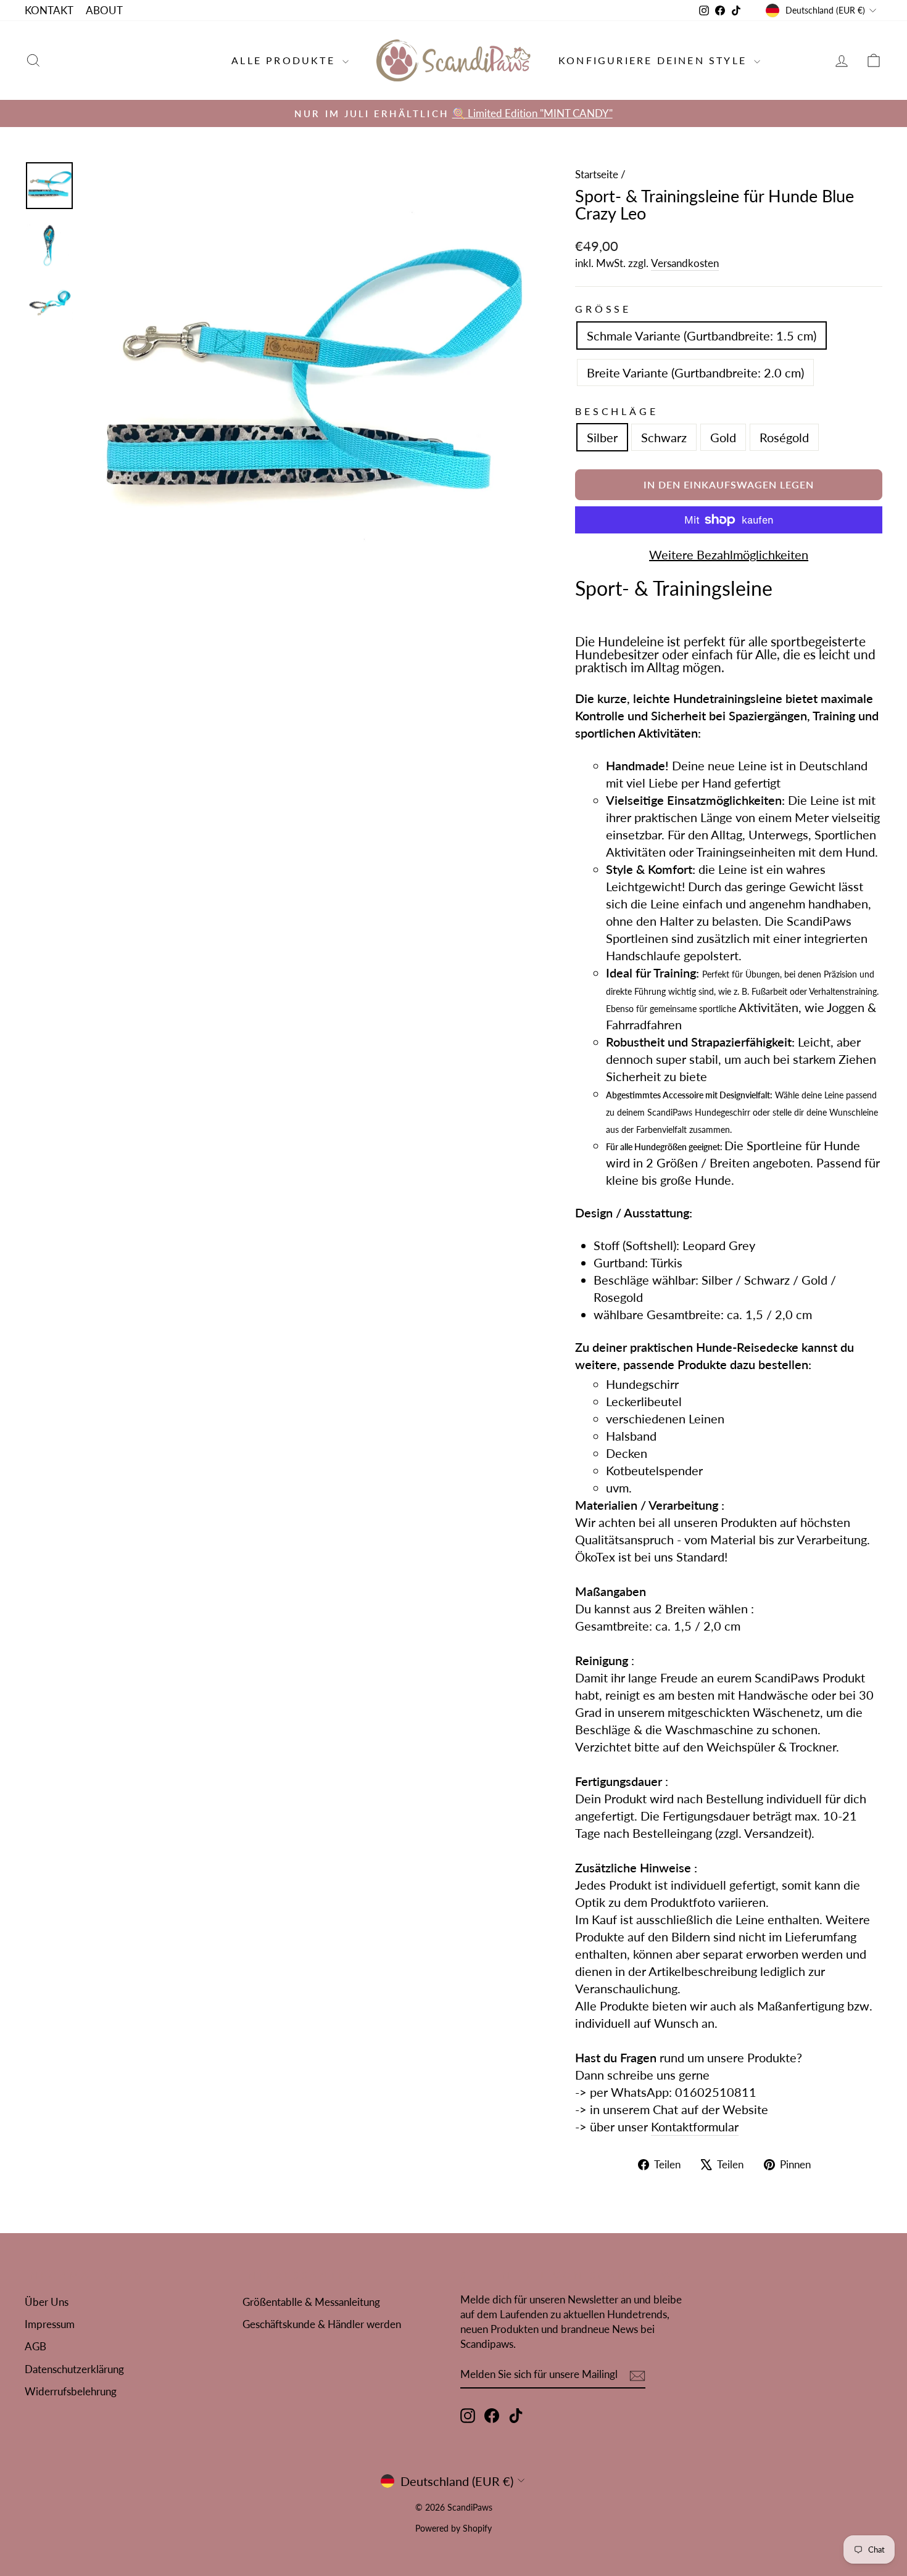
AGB (35, 2346)
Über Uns (47, 2302)
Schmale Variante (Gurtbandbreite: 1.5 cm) (702, 335)
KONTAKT (49, 10)
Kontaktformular (695, 2126)
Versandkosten (685, 263)
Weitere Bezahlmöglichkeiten (729, 554)
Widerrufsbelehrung (71, 2391)
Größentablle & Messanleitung (311, 2302)
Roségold (784, 437)
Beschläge (616, 411)
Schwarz (664, 437)
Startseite (597, 174)
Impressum (50, 2324)
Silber (602, 437)
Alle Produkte (285, 60)
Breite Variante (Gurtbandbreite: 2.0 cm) (695, 372)
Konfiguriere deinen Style (655, 60)
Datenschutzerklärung (74, 2369)
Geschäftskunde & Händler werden (322, 2324)
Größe (603, 309)
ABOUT (104, 10)
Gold (723, 437)
